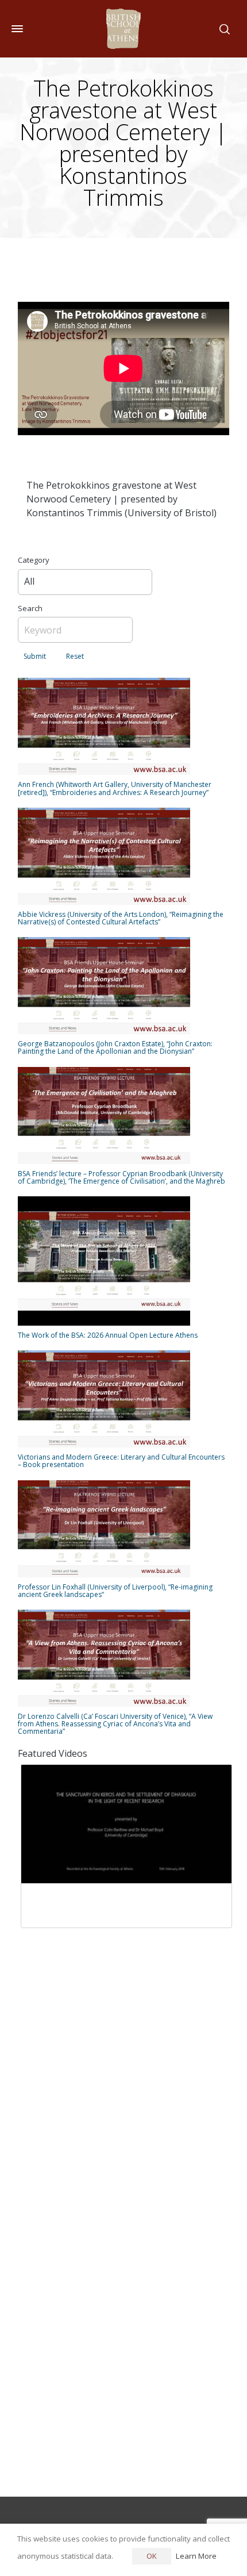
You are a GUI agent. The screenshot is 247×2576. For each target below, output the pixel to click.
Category (34, 560)
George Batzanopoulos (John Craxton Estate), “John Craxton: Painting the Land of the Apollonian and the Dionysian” (115, 1047)
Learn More (196, 2556)
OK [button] (152, 2556)
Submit (35, 656)
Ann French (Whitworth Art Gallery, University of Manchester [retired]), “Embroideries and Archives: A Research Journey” (115, 788)
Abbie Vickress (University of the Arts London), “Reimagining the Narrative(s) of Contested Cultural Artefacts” (121, 918)
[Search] (222, 29)
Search (30, 608)
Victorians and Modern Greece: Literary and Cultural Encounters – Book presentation (121, 1461)
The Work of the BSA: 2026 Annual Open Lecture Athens (108, 1335)
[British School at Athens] (123, 29)
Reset (75, 656)
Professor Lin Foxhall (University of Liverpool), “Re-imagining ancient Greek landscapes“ (115, 1591)
